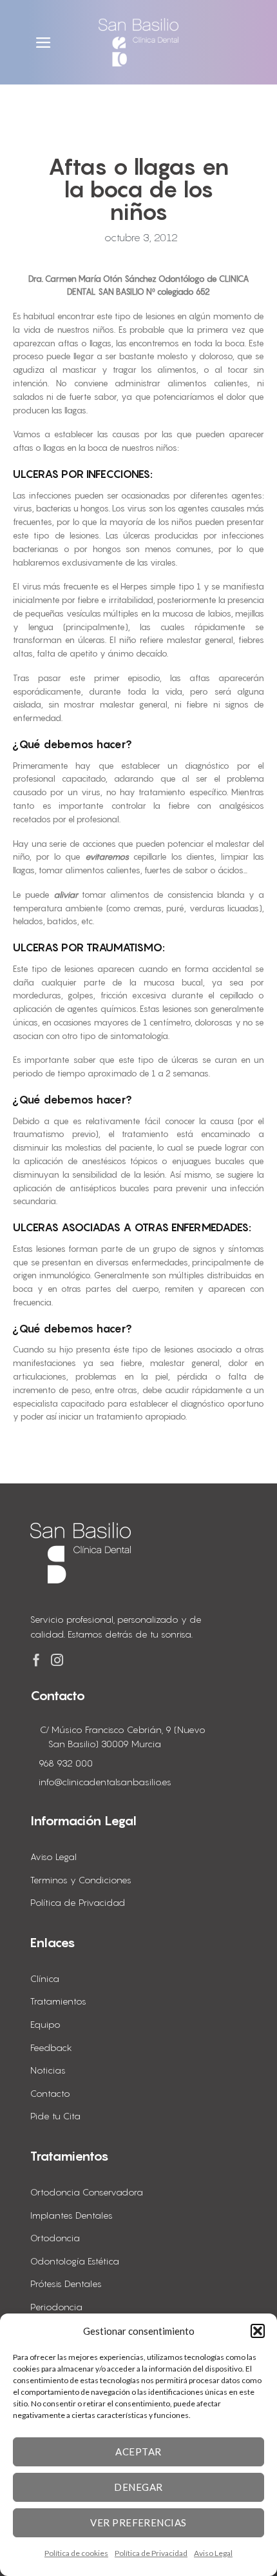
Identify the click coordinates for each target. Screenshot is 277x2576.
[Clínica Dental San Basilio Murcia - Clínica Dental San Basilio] (138, 43)
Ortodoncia (55, 2238)
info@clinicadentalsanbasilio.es (105, 1782)
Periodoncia (56, 2307)
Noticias (48, 2070)
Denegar (138, 2487)
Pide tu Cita (55, 2116)
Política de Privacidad (151, 2553)
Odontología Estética (75, 2261)
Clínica (45, 1978)
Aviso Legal (213, 2553)
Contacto (50, 2093)
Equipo (45, 2024)
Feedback (51, 2047)
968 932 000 (66, 1763)
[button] (258, 2331)
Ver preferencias (138, 2522)
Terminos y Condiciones (81, 1880)
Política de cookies (76, 2553)
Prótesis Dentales (66, 2284)
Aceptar (138, 2452)
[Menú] (45, 43)
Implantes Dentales (72, 2215)
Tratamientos (58, 2001)
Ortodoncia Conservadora (87, 2192)
